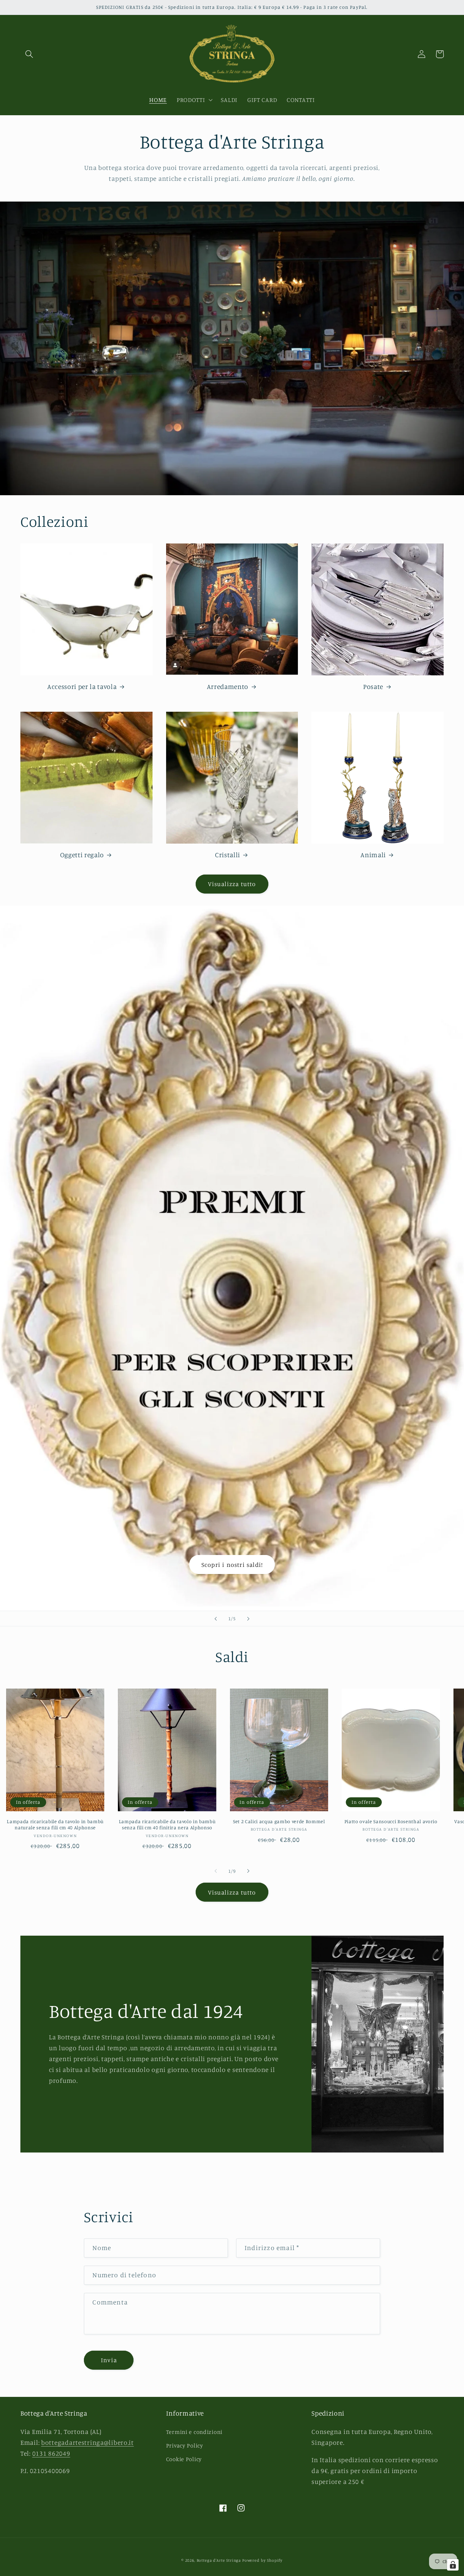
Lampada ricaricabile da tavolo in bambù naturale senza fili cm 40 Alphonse (55, 1825)
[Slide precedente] (216, 1619)
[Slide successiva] (248, 1619)
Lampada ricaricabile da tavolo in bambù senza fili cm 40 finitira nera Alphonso (167, 1825)
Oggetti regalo (82, 855)
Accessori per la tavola (82, 687)
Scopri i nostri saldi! (232, 1564)
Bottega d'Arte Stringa (219, 2560)
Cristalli (228, 855)
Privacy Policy (185, 2445)
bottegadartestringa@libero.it (87, 2442)
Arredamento (228, 687)
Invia (109, 2360)
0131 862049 (51, 2453)
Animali (373, 855)
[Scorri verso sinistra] (216, 1871)
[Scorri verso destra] (248, 1871)
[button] (29, 54)
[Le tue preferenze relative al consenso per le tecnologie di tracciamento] (453, 2565)
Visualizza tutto (232, 884)
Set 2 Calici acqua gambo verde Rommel (279, 1821)
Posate (373, 687)
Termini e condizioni (194, 2432)
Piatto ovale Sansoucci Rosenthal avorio (391, 1821)
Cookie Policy (184, 2459)
